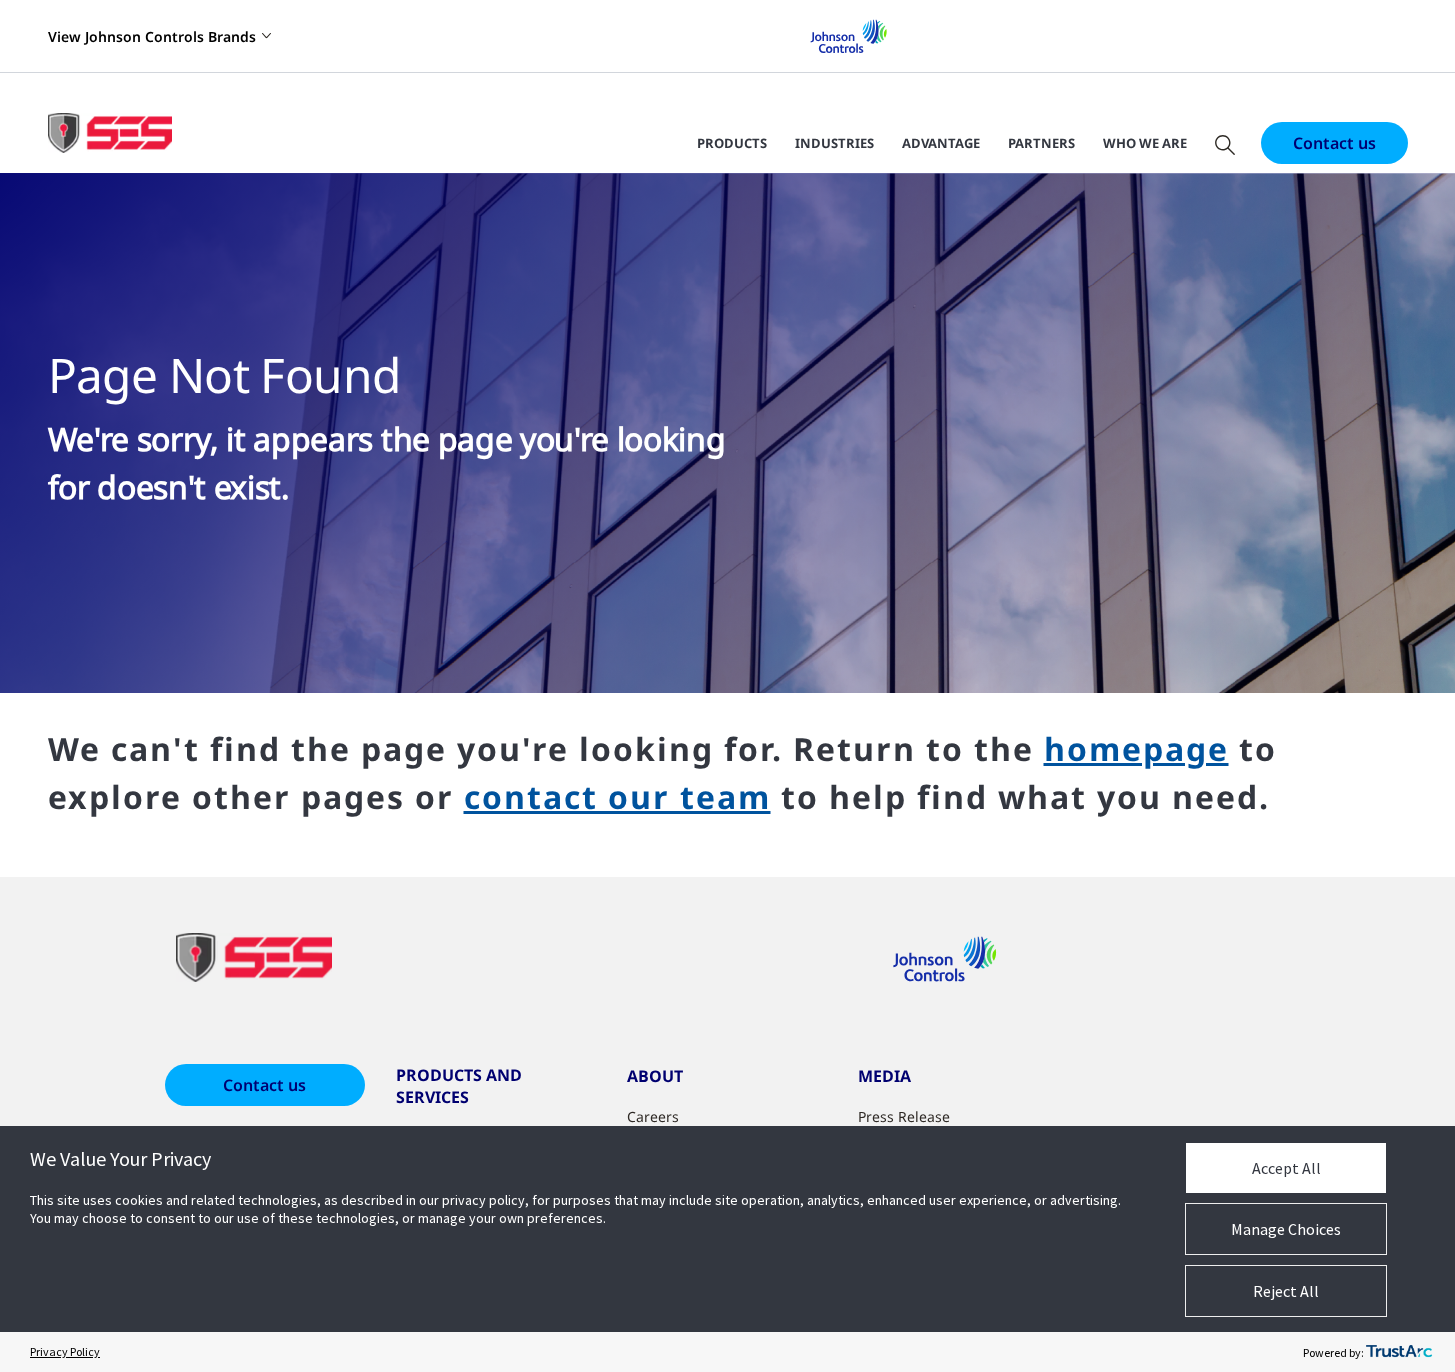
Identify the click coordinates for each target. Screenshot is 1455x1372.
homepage (1136, 748)
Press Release (904, 1116)
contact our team (617, 796)
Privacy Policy (65, 1351)
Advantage (941, 143)
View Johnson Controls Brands (152, 36)
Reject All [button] (1286, 1291)
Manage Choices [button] (1286, 1229)
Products (732, 143)
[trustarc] (1399, 1352)
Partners (1041, 143)
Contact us (1334, 143)
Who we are (1145, 143)
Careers (653, 1116)
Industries (834, 143)
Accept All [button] (1286, 1168)
